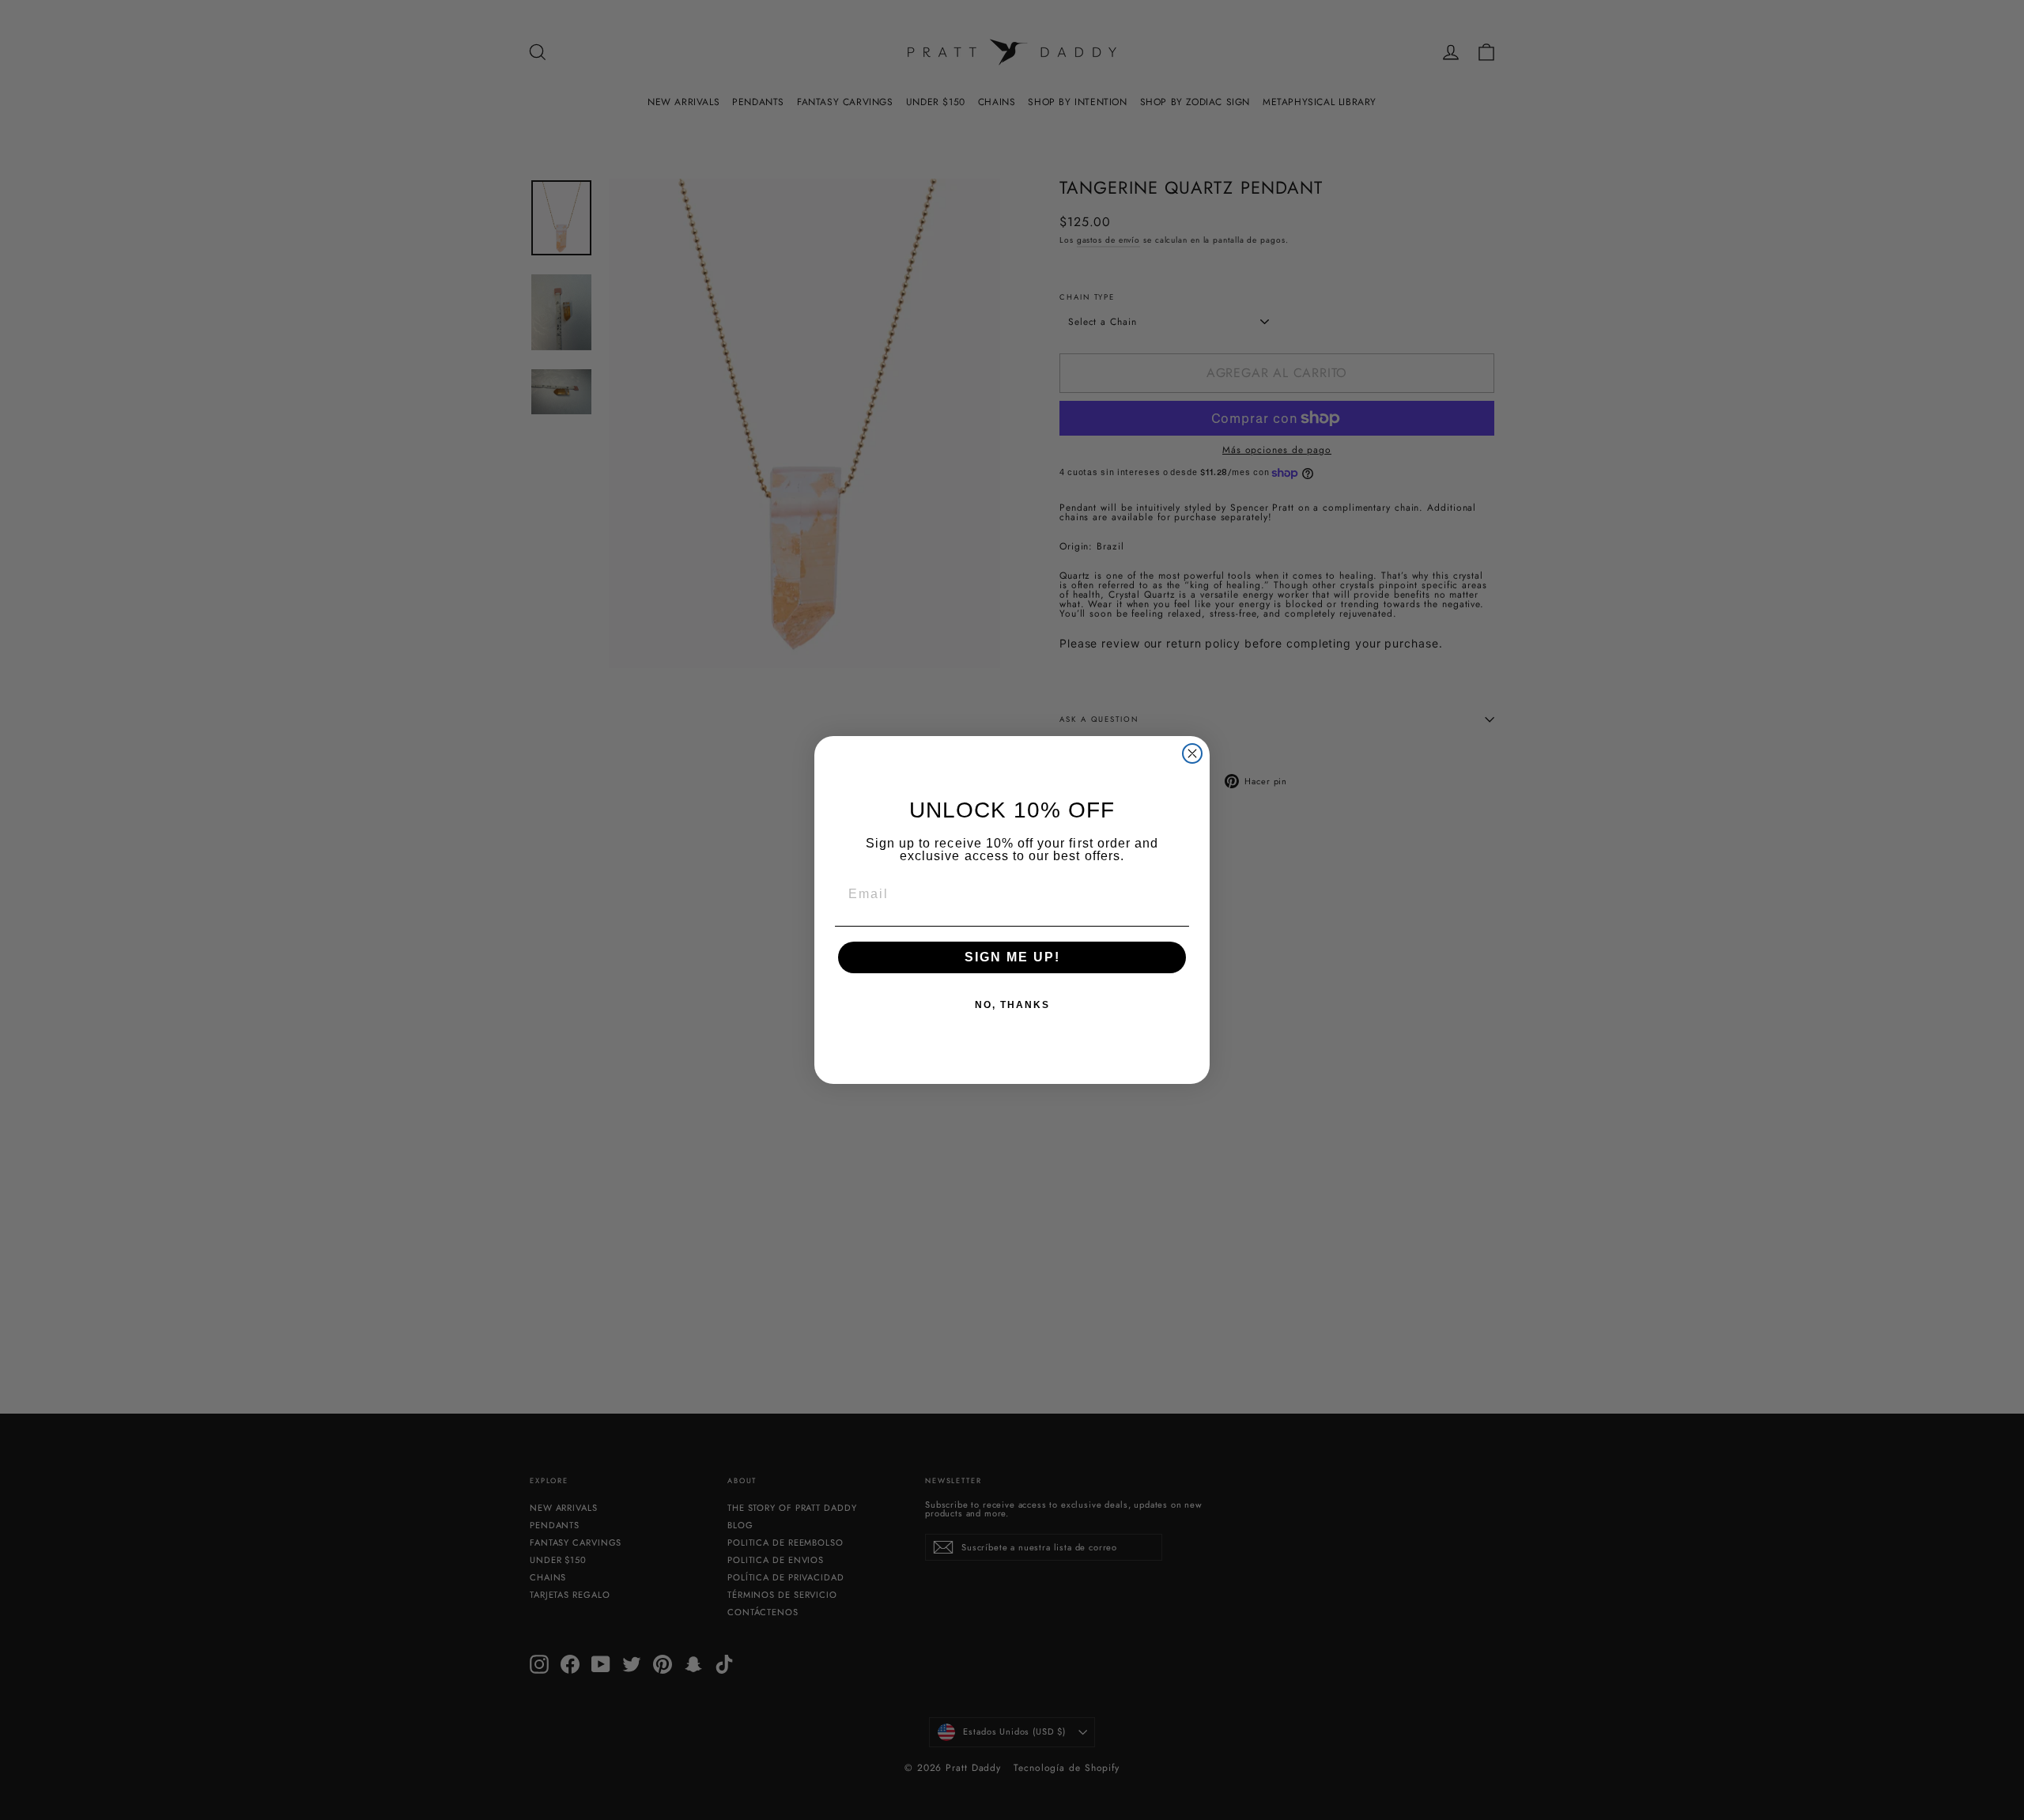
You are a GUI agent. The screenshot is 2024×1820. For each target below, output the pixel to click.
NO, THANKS (1012, 1005)
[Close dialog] (1192, 753)
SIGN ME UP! (1012, 957)
